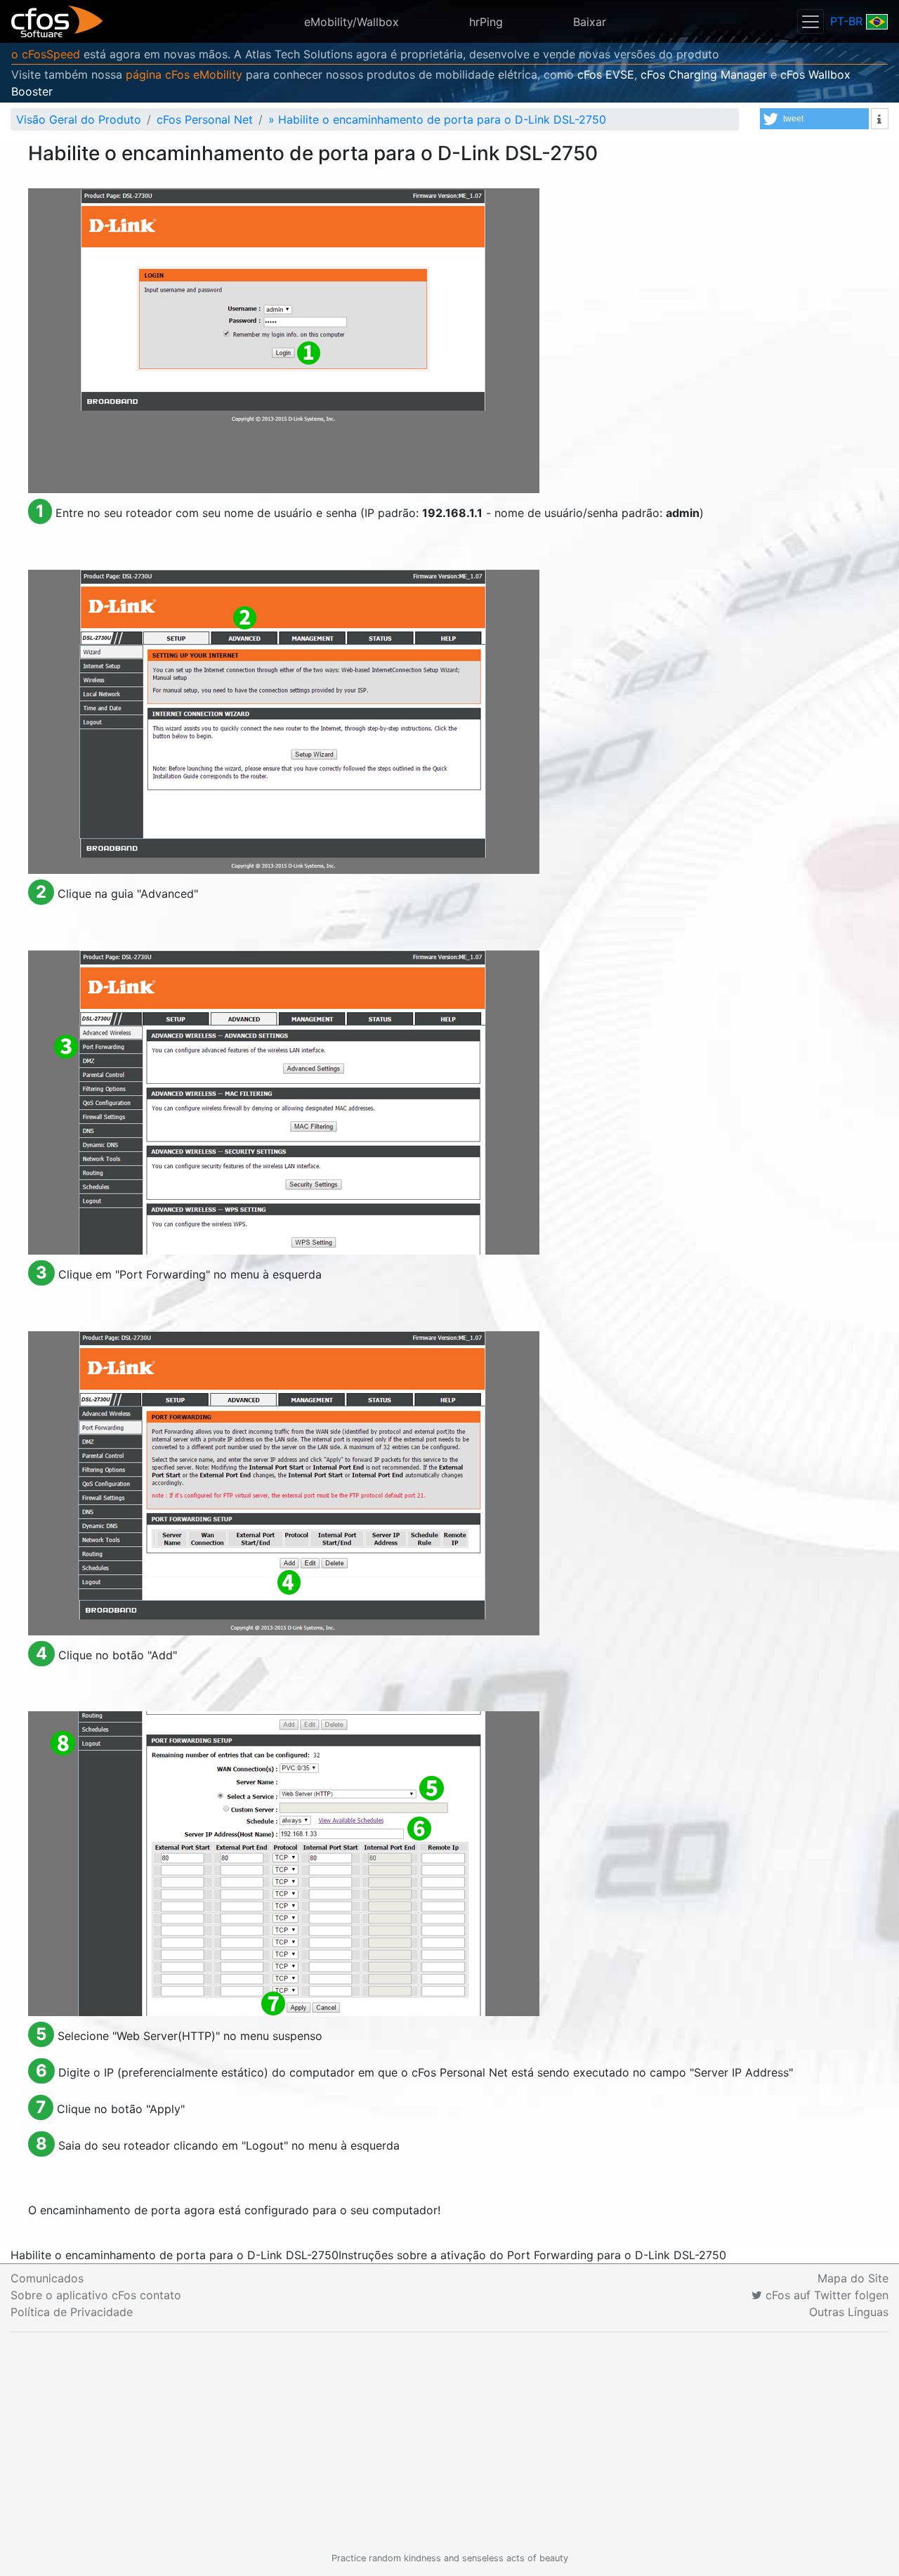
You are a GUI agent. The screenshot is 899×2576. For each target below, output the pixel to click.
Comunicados (47, 2278)
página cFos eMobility (184, 74)
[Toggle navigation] (811, 21)
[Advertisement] (449, 2442)
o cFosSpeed (46, 54)
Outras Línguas (849, 2312)
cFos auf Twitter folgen (825, 2295)
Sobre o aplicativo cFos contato (96, 2295)
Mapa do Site (853, 2278)
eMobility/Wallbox (352, 22)
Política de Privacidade (72, 2312)
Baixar (590, 22)
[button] (814, 119)
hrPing (486, 22)
